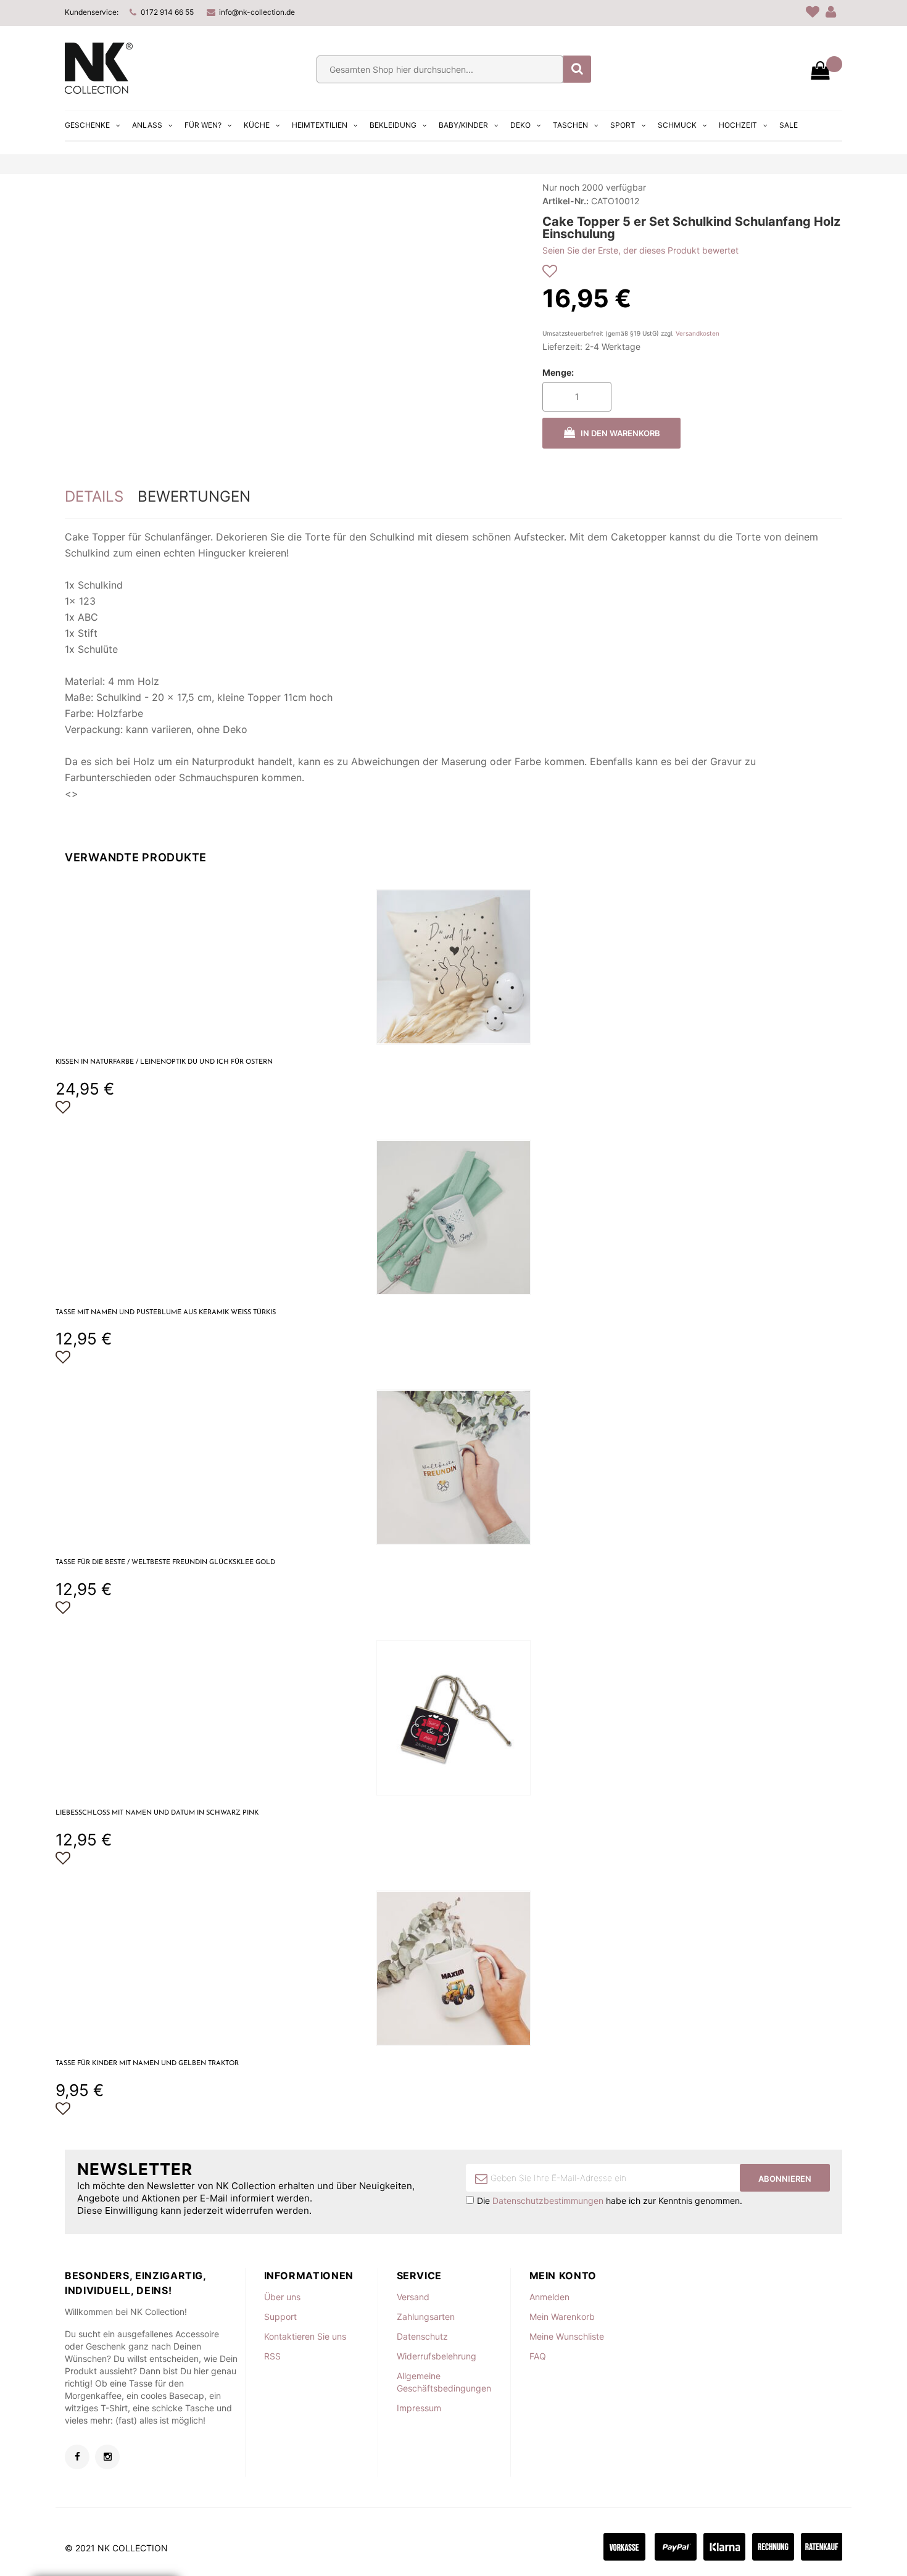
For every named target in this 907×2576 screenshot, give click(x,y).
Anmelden (549, 2297)
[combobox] (440, 69)
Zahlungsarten (426, 2317)
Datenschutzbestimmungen (548, 2201)
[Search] (577, 69)
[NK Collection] (99, 90)
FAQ (538, 2356)
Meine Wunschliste (567, 2336)
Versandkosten (698, 333)
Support (280, 2317)
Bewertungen (194, 496)
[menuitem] (94, 125)
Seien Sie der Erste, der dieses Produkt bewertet (640, 250)
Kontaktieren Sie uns (305, 2336)
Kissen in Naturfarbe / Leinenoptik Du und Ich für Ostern (164, 1062)
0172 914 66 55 (167, 12)
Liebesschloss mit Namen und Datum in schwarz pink (157, 1813)
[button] (63, 1108)
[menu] (433, 125)
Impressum (419, 2408)
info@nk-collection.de (257, 12)
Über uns (282, 2297)
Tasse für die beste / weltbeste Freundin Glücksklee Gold (165, 1563)
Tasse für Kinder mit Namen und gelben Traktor (147, 2064)
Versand (413, 2297)
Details (94, 496)
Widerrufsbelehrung (437, 2356)
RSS (272, 2356)
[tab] (94, 497)
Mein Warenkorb (562, 2317)
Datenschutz (422, 2336)
